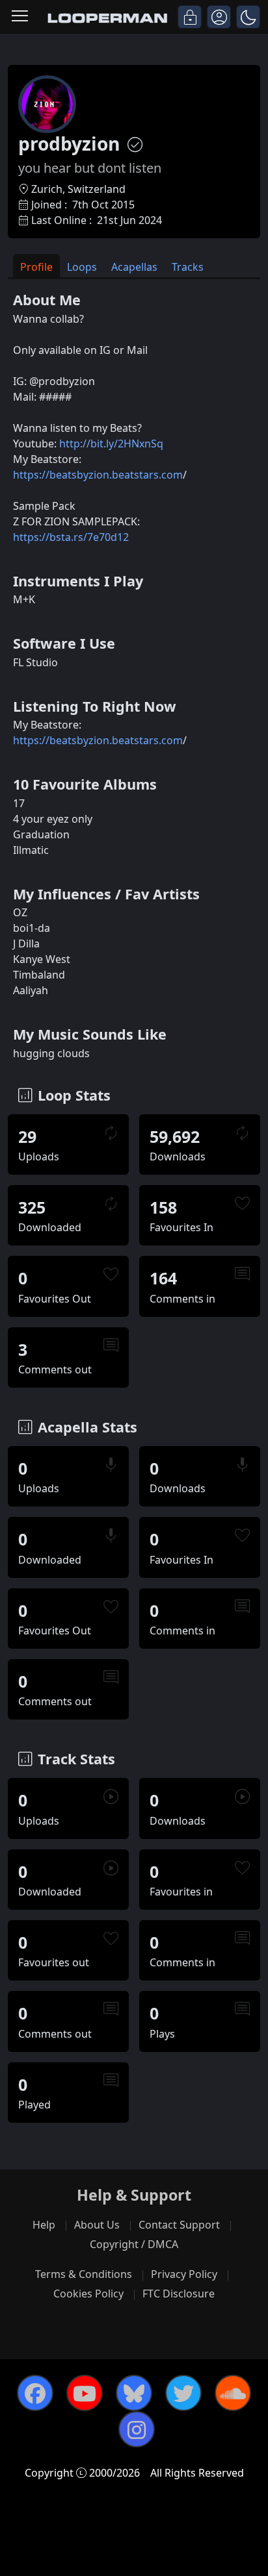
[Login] (190, 17)
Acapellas (134, 267)
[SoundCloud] (233, 2393)
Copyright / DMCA (134, 2244)
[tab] (36, 266)
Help (44, 2225)
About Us (97, 2225)
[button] (248, 17)
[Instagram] (137, 2429)
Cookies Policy (88, 2294)
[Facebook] (35, 2393)
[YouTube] (85, 2393)
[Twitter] (183, 2393)
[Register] (219, 17)
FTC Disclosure (179, 2294)
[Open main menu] (20, 17)
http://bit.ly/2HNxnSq (111, 444)
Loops (82, 267)
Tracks (188, 267)
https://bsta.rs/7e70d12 (71, 537)
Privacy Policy (184, 2274)
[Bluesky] (134, 2393)
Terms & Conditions (84, 2274)
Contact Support (179, 2225)
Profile (36, 267)
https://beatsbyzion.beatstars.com (98, 475)
